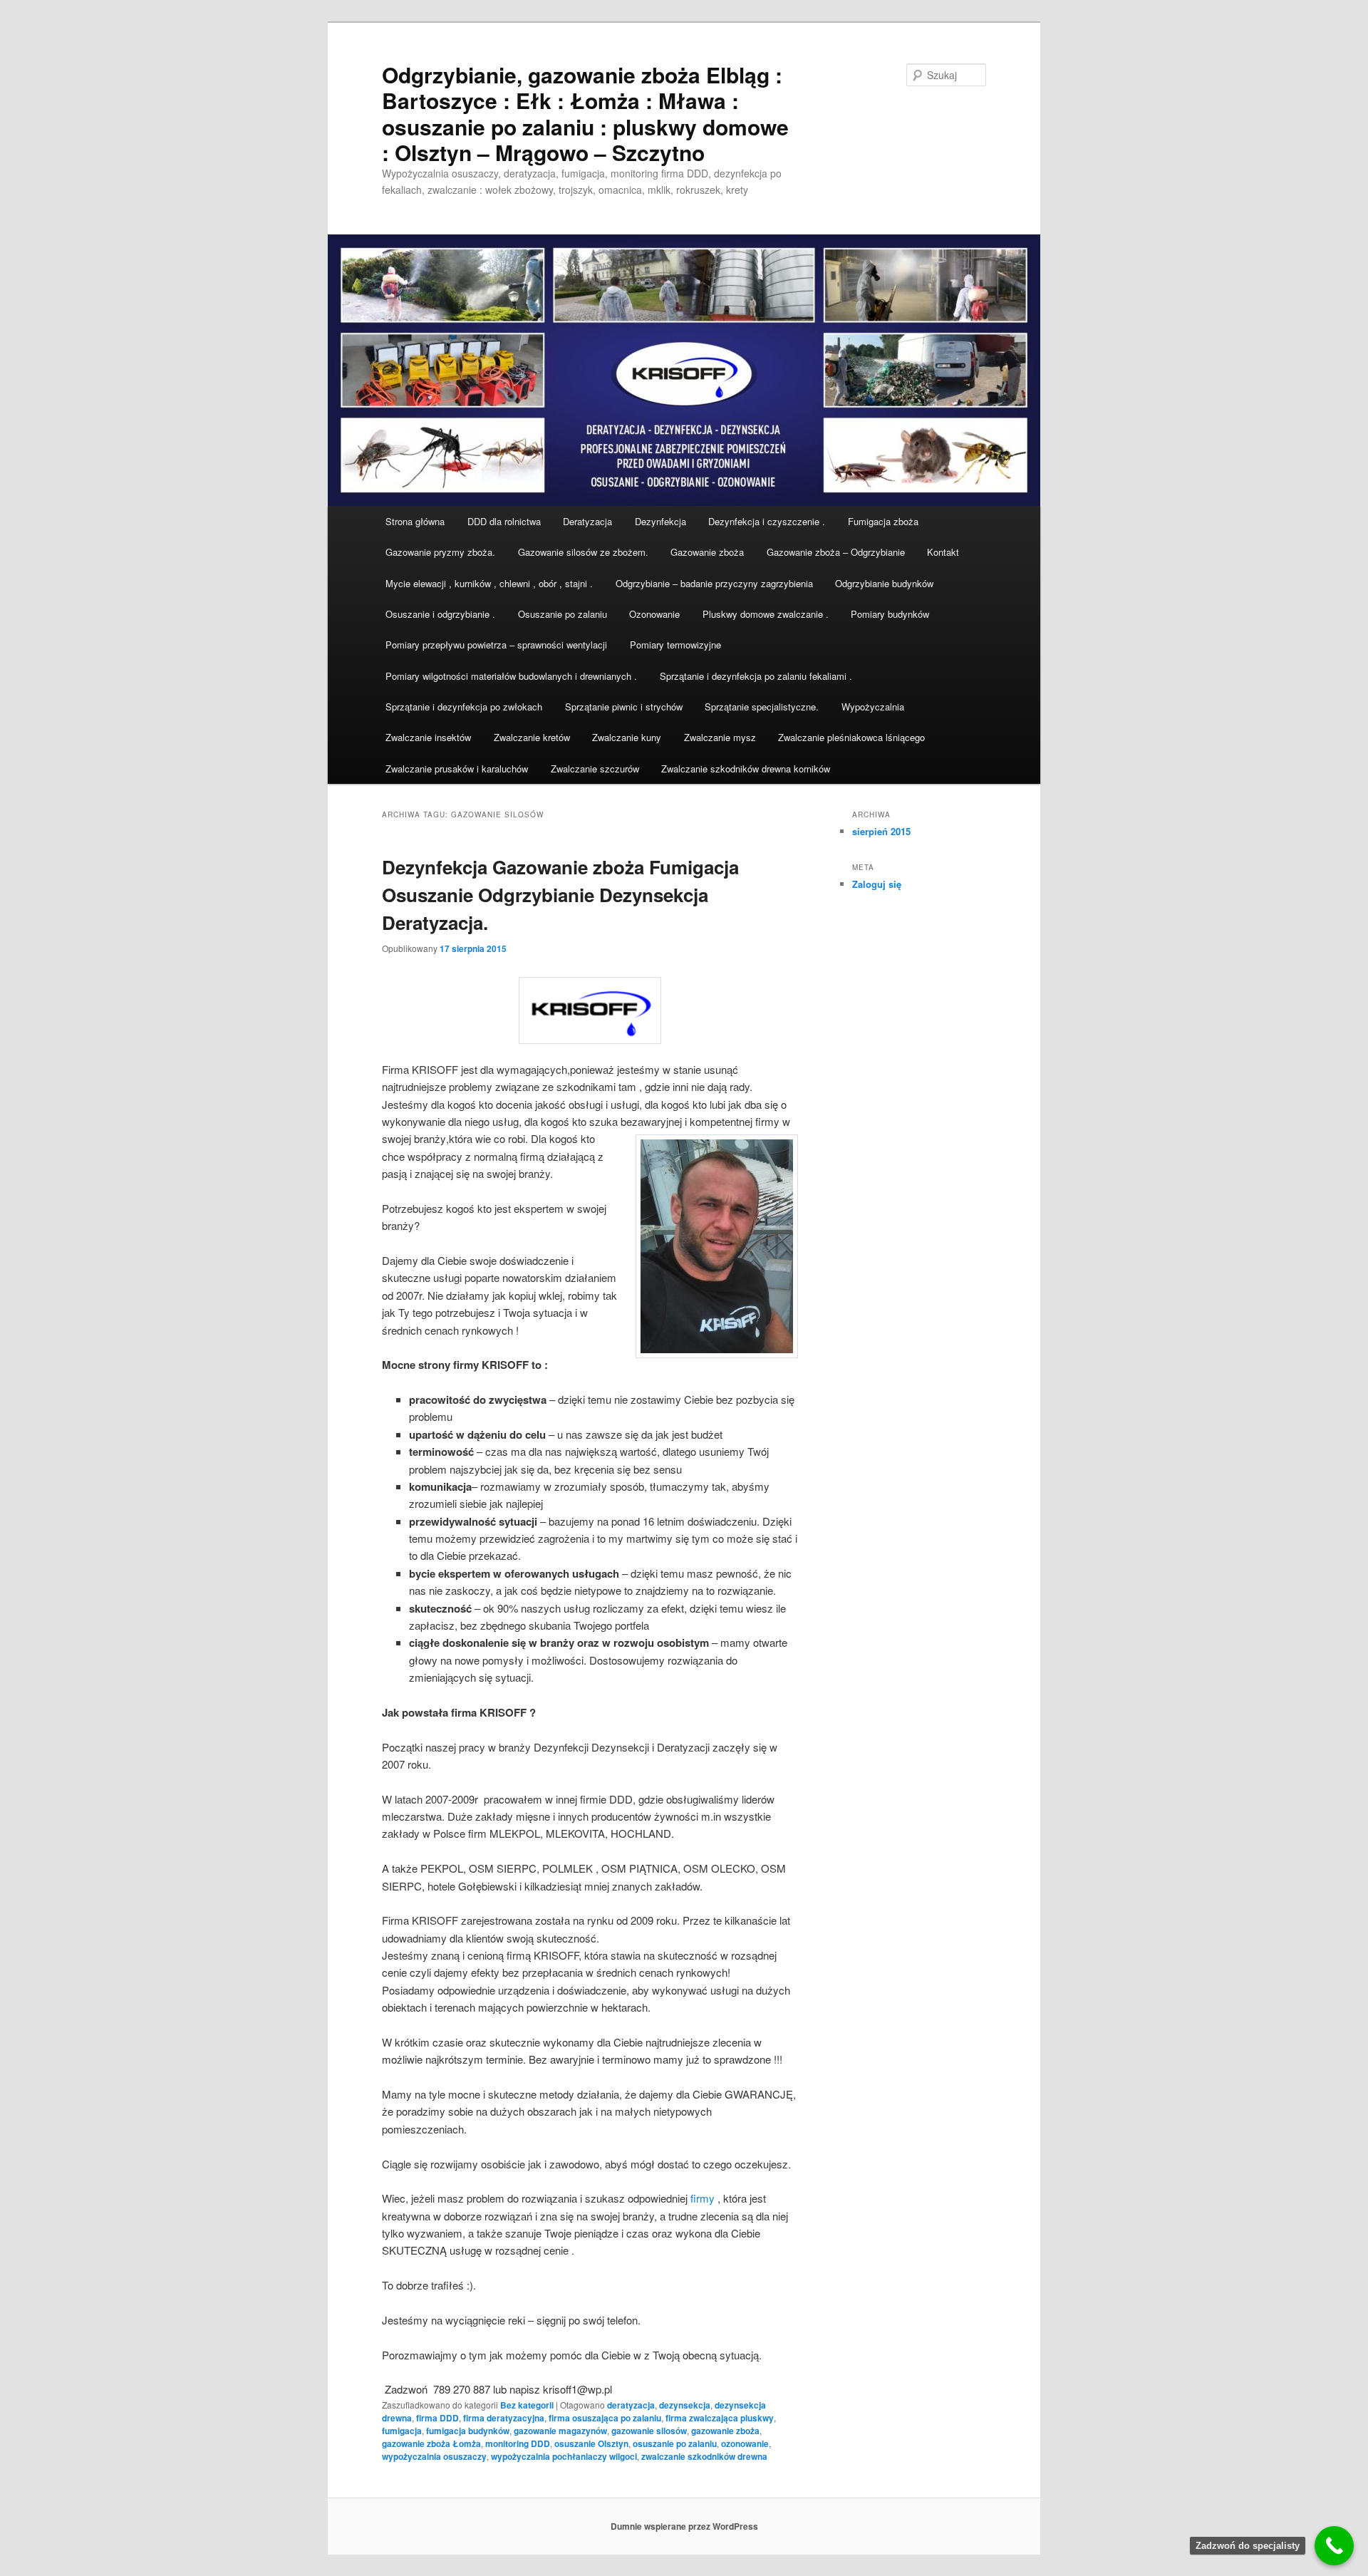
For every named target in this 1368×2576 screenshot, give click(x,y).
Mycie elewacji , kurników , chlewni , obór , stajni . (489, 583)
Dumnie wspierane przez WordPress (684, 2526)
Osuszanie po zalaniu (563, 614)
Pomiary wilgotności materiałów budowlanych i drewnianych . (511, 676)
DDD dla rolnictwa (504, 521)
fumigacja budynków (468, 2431)
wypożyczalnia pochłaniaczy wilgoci (564, 2456)
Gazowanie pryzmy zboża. (440, 552)
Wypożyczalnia (873, 707)
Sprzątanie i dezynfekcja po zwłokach (464, 707)
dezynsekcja (685, 2405)
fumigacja (402, 2431)
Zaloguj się (877, 884)
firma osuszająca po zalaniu (605, 2418)
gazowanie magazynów (560, 2431)
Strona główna (415, 521)
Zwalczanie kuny (627, 737)
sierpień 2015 (881, 831)
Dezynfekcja (660, 521)
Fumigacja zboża (883, 521)
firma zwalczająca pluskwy (720, 2418)
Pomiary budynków (890, 614)
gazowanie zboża (725, 2431)
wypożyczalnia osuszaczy (434, 2456)
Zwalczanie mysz (720, 737)
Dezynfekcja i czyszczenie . (767, 521)
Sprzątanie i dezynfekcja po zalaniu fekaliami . (756, 676)
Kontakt (943, 552)
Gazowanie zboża (707, 552)
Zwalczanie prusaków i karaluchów (457, 769)
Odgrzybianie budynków (884, 583)
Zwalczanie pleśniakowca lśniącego (851, 737)
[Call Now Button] (1334, 2546)
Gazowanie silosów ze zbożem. (583, 552)
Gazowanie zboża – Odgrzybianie (836, 552)
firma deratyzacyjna (504, 2418)
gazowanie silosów (649, 2431)
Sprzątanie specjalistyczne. (762, 707)
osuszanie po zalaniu (675, 2443)
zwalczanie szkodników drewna (704, 2456)
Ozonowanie (654, 614)
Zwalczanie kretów (532, 737)
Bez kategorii (527, 2405)
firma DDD (437, 2418)
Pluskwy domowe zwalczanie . (766, 614)
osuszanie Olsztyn (591, 2443)
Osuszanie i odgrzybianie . (440, 614)
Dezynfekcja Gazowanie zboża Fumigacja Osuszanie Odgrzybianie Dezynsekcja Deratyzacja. (560, 895)
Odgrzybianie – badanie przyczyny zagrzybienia (714, 583)
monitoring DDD (518, 2443)
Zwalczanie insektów (428, 737)
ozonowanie (745, 2443)
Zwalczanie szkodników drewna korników (746, 769)
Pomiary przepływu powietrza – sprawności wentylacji (496, 645)
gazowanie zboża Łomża (431, 2443)
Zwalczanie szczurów (595, 769)
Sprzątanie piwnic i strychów (624, 707)
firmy (703, 2198)
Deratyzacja (587, 521)
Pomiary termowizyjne (675, 645)
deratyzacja (631, 2405)
